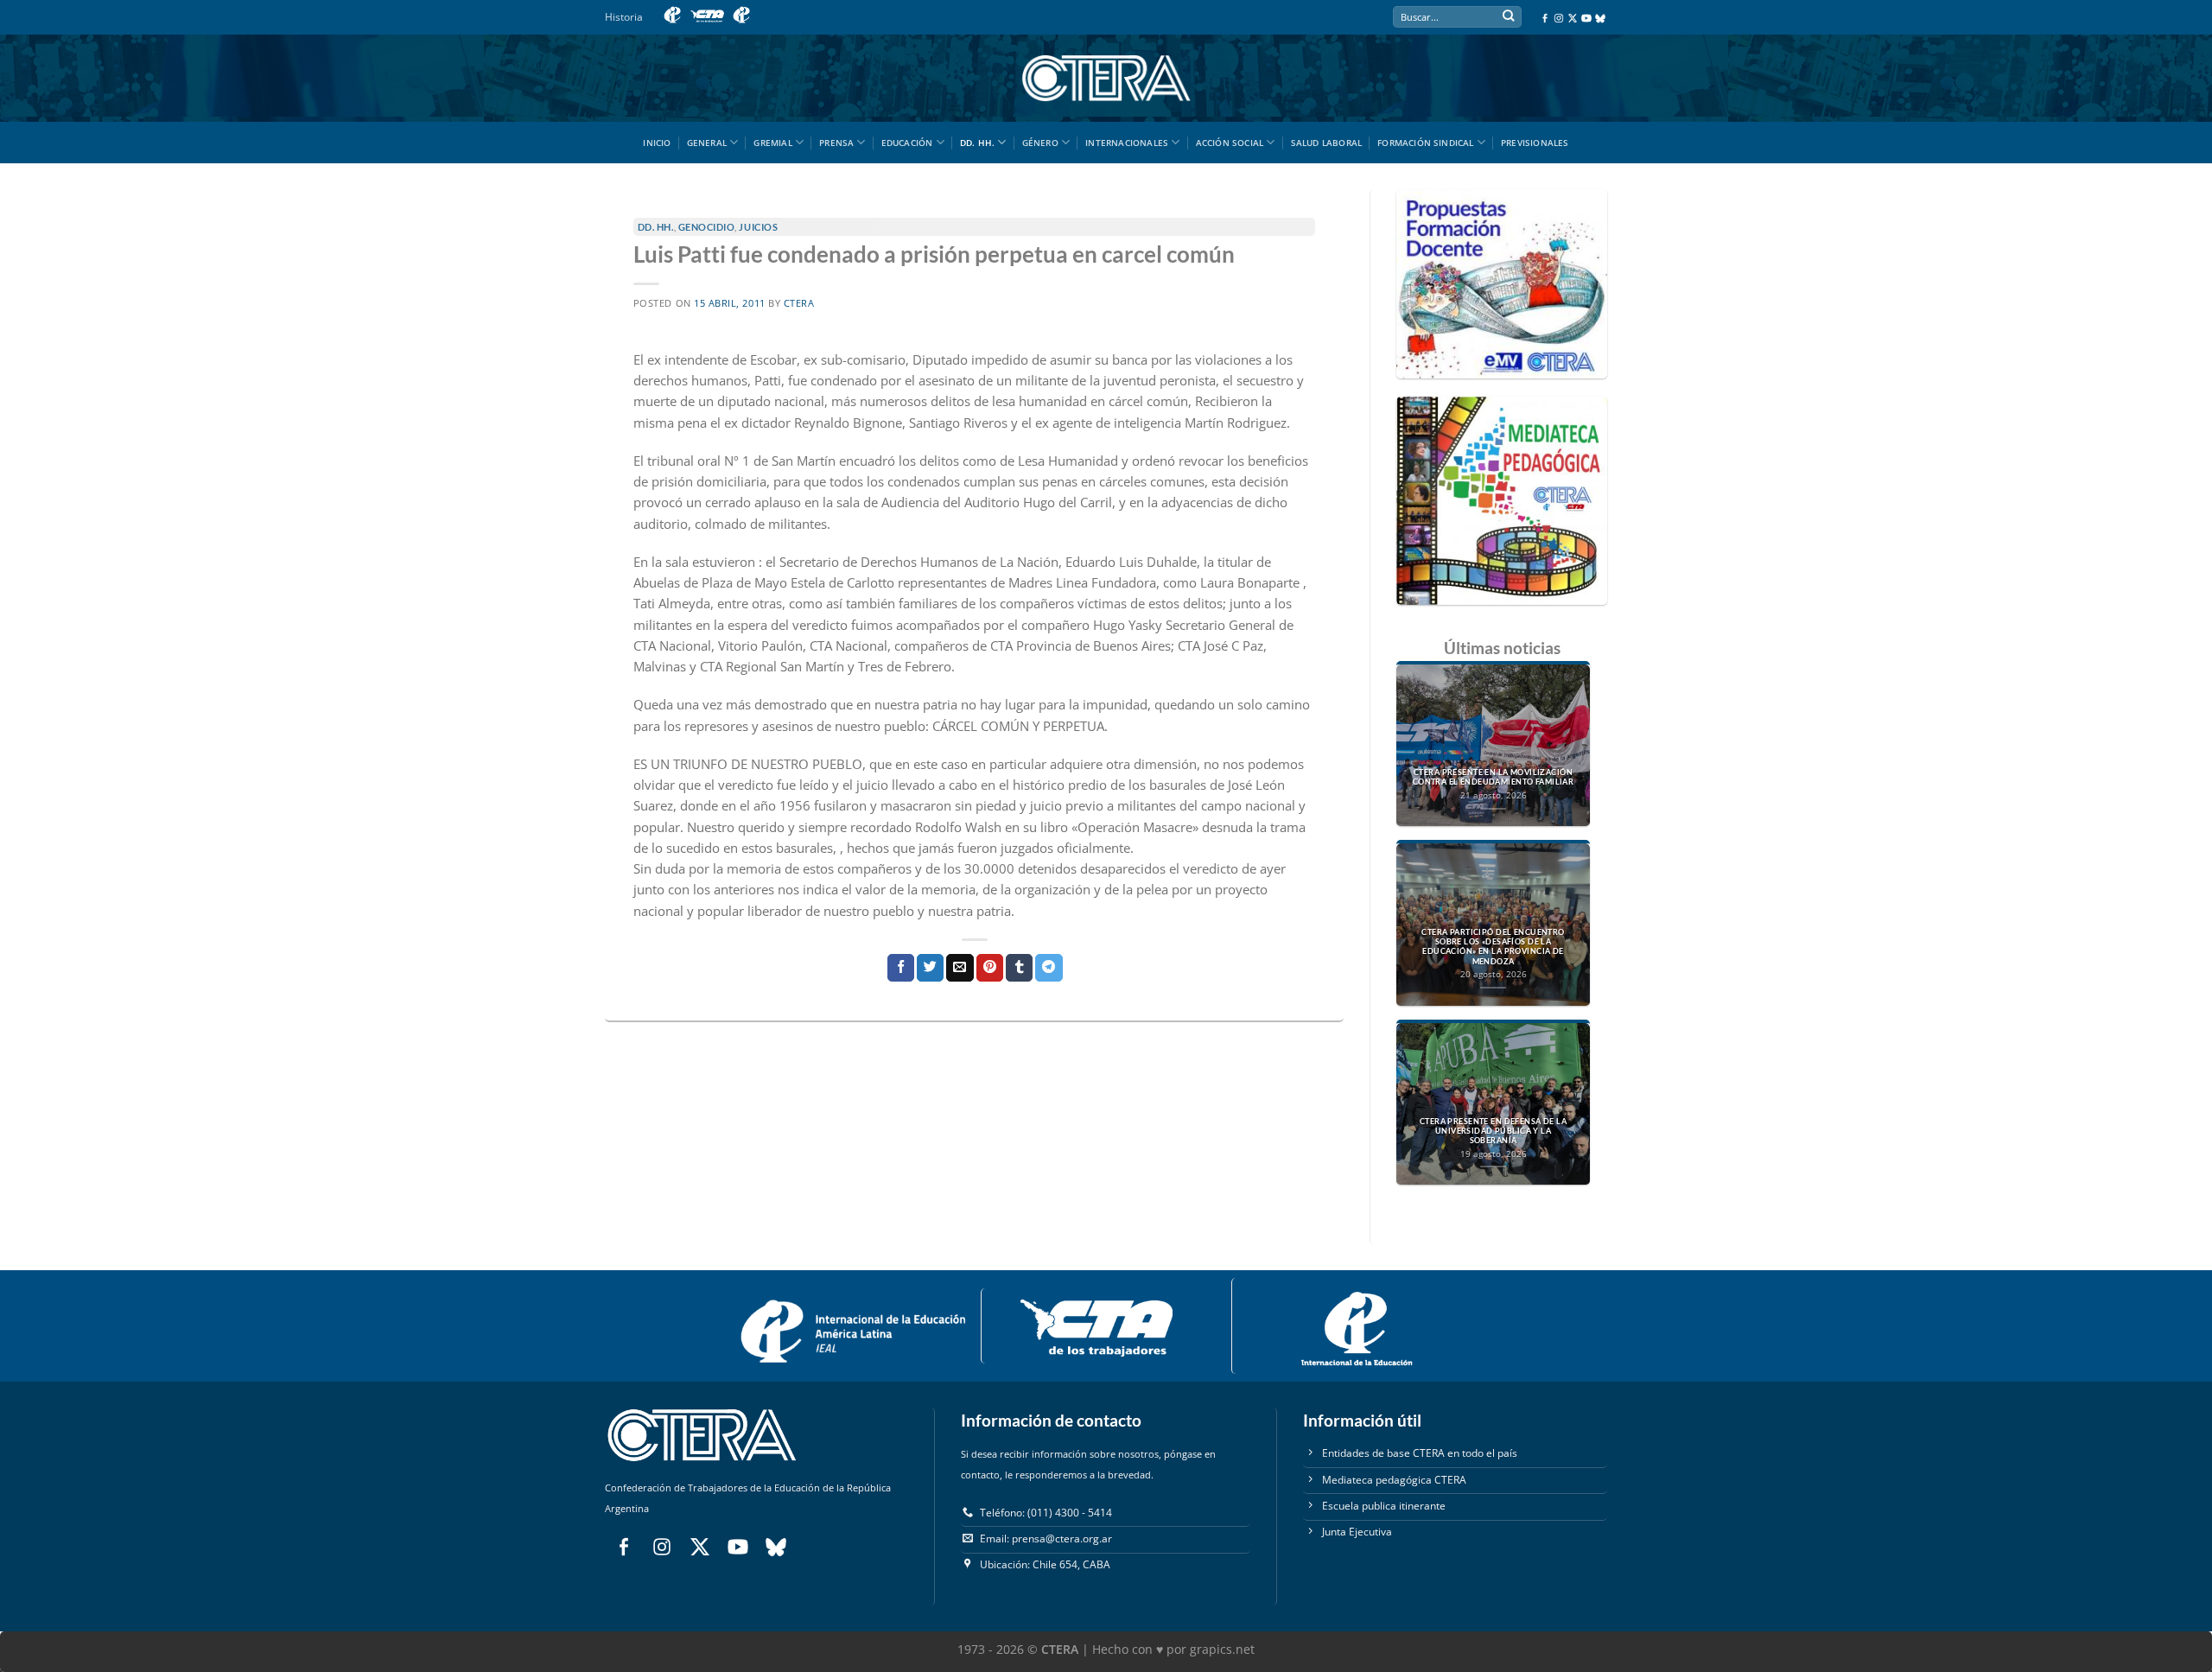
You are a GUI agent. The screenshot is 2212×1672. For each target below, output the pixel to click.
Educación (907, 143)
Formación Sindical (1426, 143)
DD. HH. (977, 143)
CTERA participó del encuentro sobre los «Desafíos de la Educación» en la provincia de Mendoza (1493, 947)
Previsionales (1535, 143)
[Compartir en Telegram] (1049, 968)
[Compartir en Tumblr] (1019, 968)
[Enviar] (1508, 18)
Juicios (758, 227)
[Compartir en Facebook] (901, 968)
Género (1040, 143)
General (707, 143)
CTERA (799, 303)
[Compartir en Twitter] (930, 968)
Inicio (657, 143)
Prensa (836, 143)
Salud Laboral (1327, 143)
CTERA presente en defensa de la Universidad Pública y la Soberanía (1493, 1131)
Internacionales (1127, 143)
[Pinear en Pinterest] (990, 968)
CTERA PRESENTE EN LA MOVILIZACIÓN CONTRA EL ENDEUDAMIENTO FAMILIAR (1494, 777)
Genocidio (707, 227)
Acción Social (1230, 143)
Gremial (772, 143)
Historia (624, 17)
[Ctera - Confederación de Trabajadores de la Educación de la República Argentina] (1106, 78)
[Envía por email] (960, 968)
